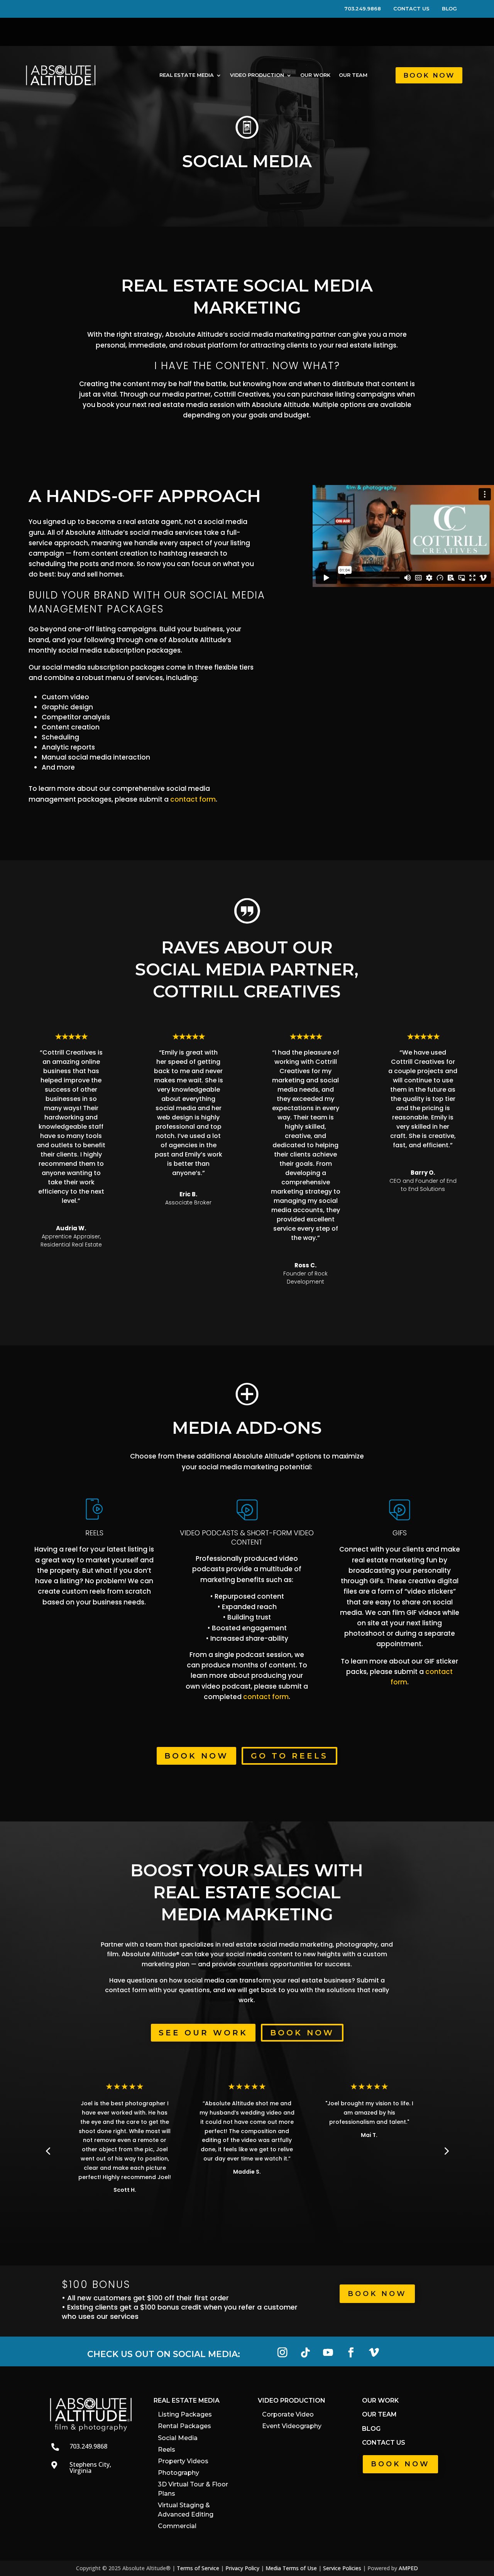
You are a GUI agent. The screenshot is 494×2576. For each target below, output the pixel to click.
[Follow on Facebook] (351, 2353)
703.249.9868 (368, 9)
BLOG (449, 9)
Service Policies (342, 2568)
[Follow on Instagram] (282, 2353)
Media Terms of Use (291, 2568)
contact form (193, 799)
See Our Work (203, 2033)
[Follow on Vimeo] (374, 2353)
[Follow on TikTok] (305, 2353)
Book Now (429, 75)
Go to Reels (289, 1756)
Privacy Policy (242, 2568)
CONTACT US (417, 9)
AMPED (408, 2568)
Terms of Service (198, 2568)
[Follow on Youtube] (328, 2353)
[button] (446, 2150)
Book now (302, 2033)
